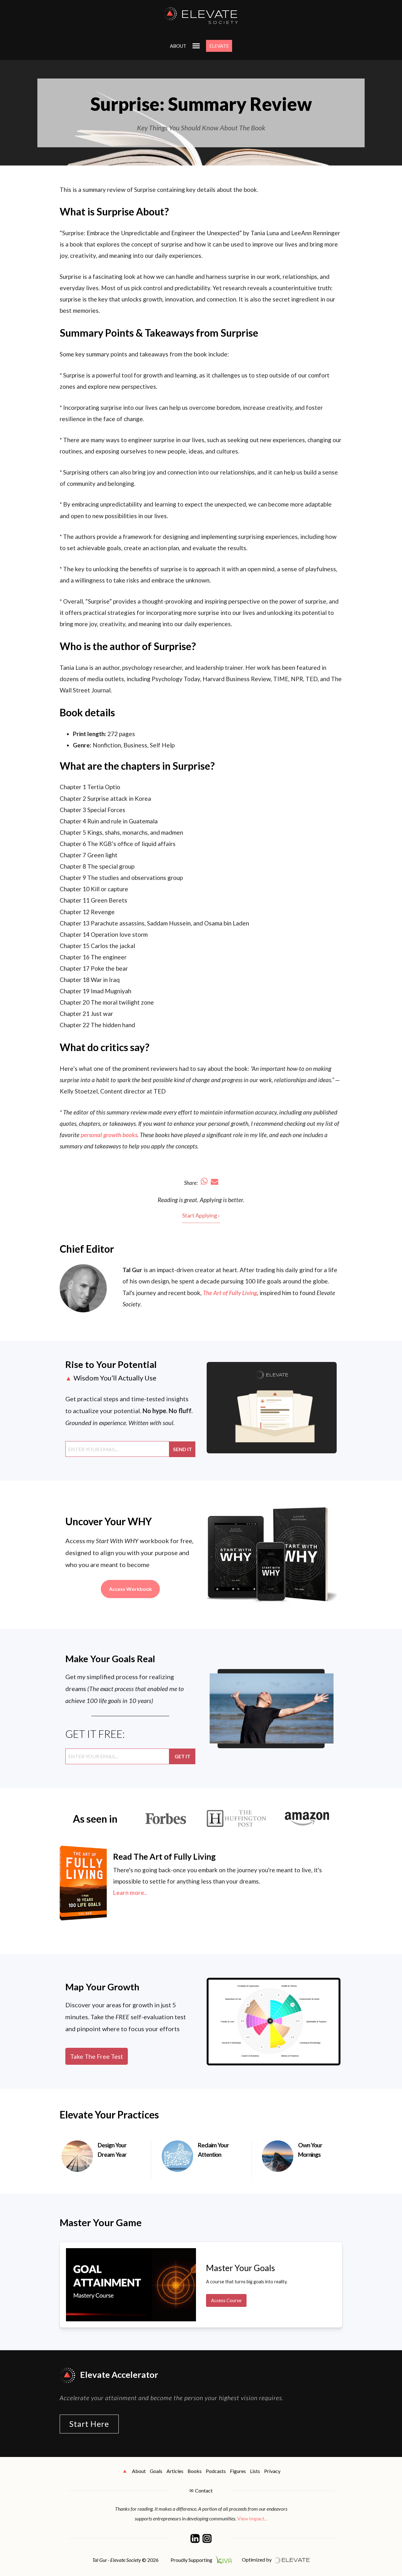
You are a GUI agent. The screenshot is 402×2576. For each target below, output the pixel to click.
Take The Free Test (97, 2056)
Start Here (89, 2424)
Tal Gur (132, 1270)
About (178, 46)
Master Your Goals (241, 2268)
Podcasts (216, 2471)
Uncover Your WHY (109, 1521)
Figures (238, 2471)
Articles (175, 2471)
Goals (156, 2471)
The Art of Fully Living (230, 1293)
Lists (255, 2471)
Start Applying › (201, 1215)
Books (195, 2471)
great (191, 1200)
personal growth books (109, 1135)
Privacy (272, 2471)
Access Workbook (130, 1589)
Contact (204, 2490)
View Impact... (252, 2518)
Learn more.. (130, 1893)
